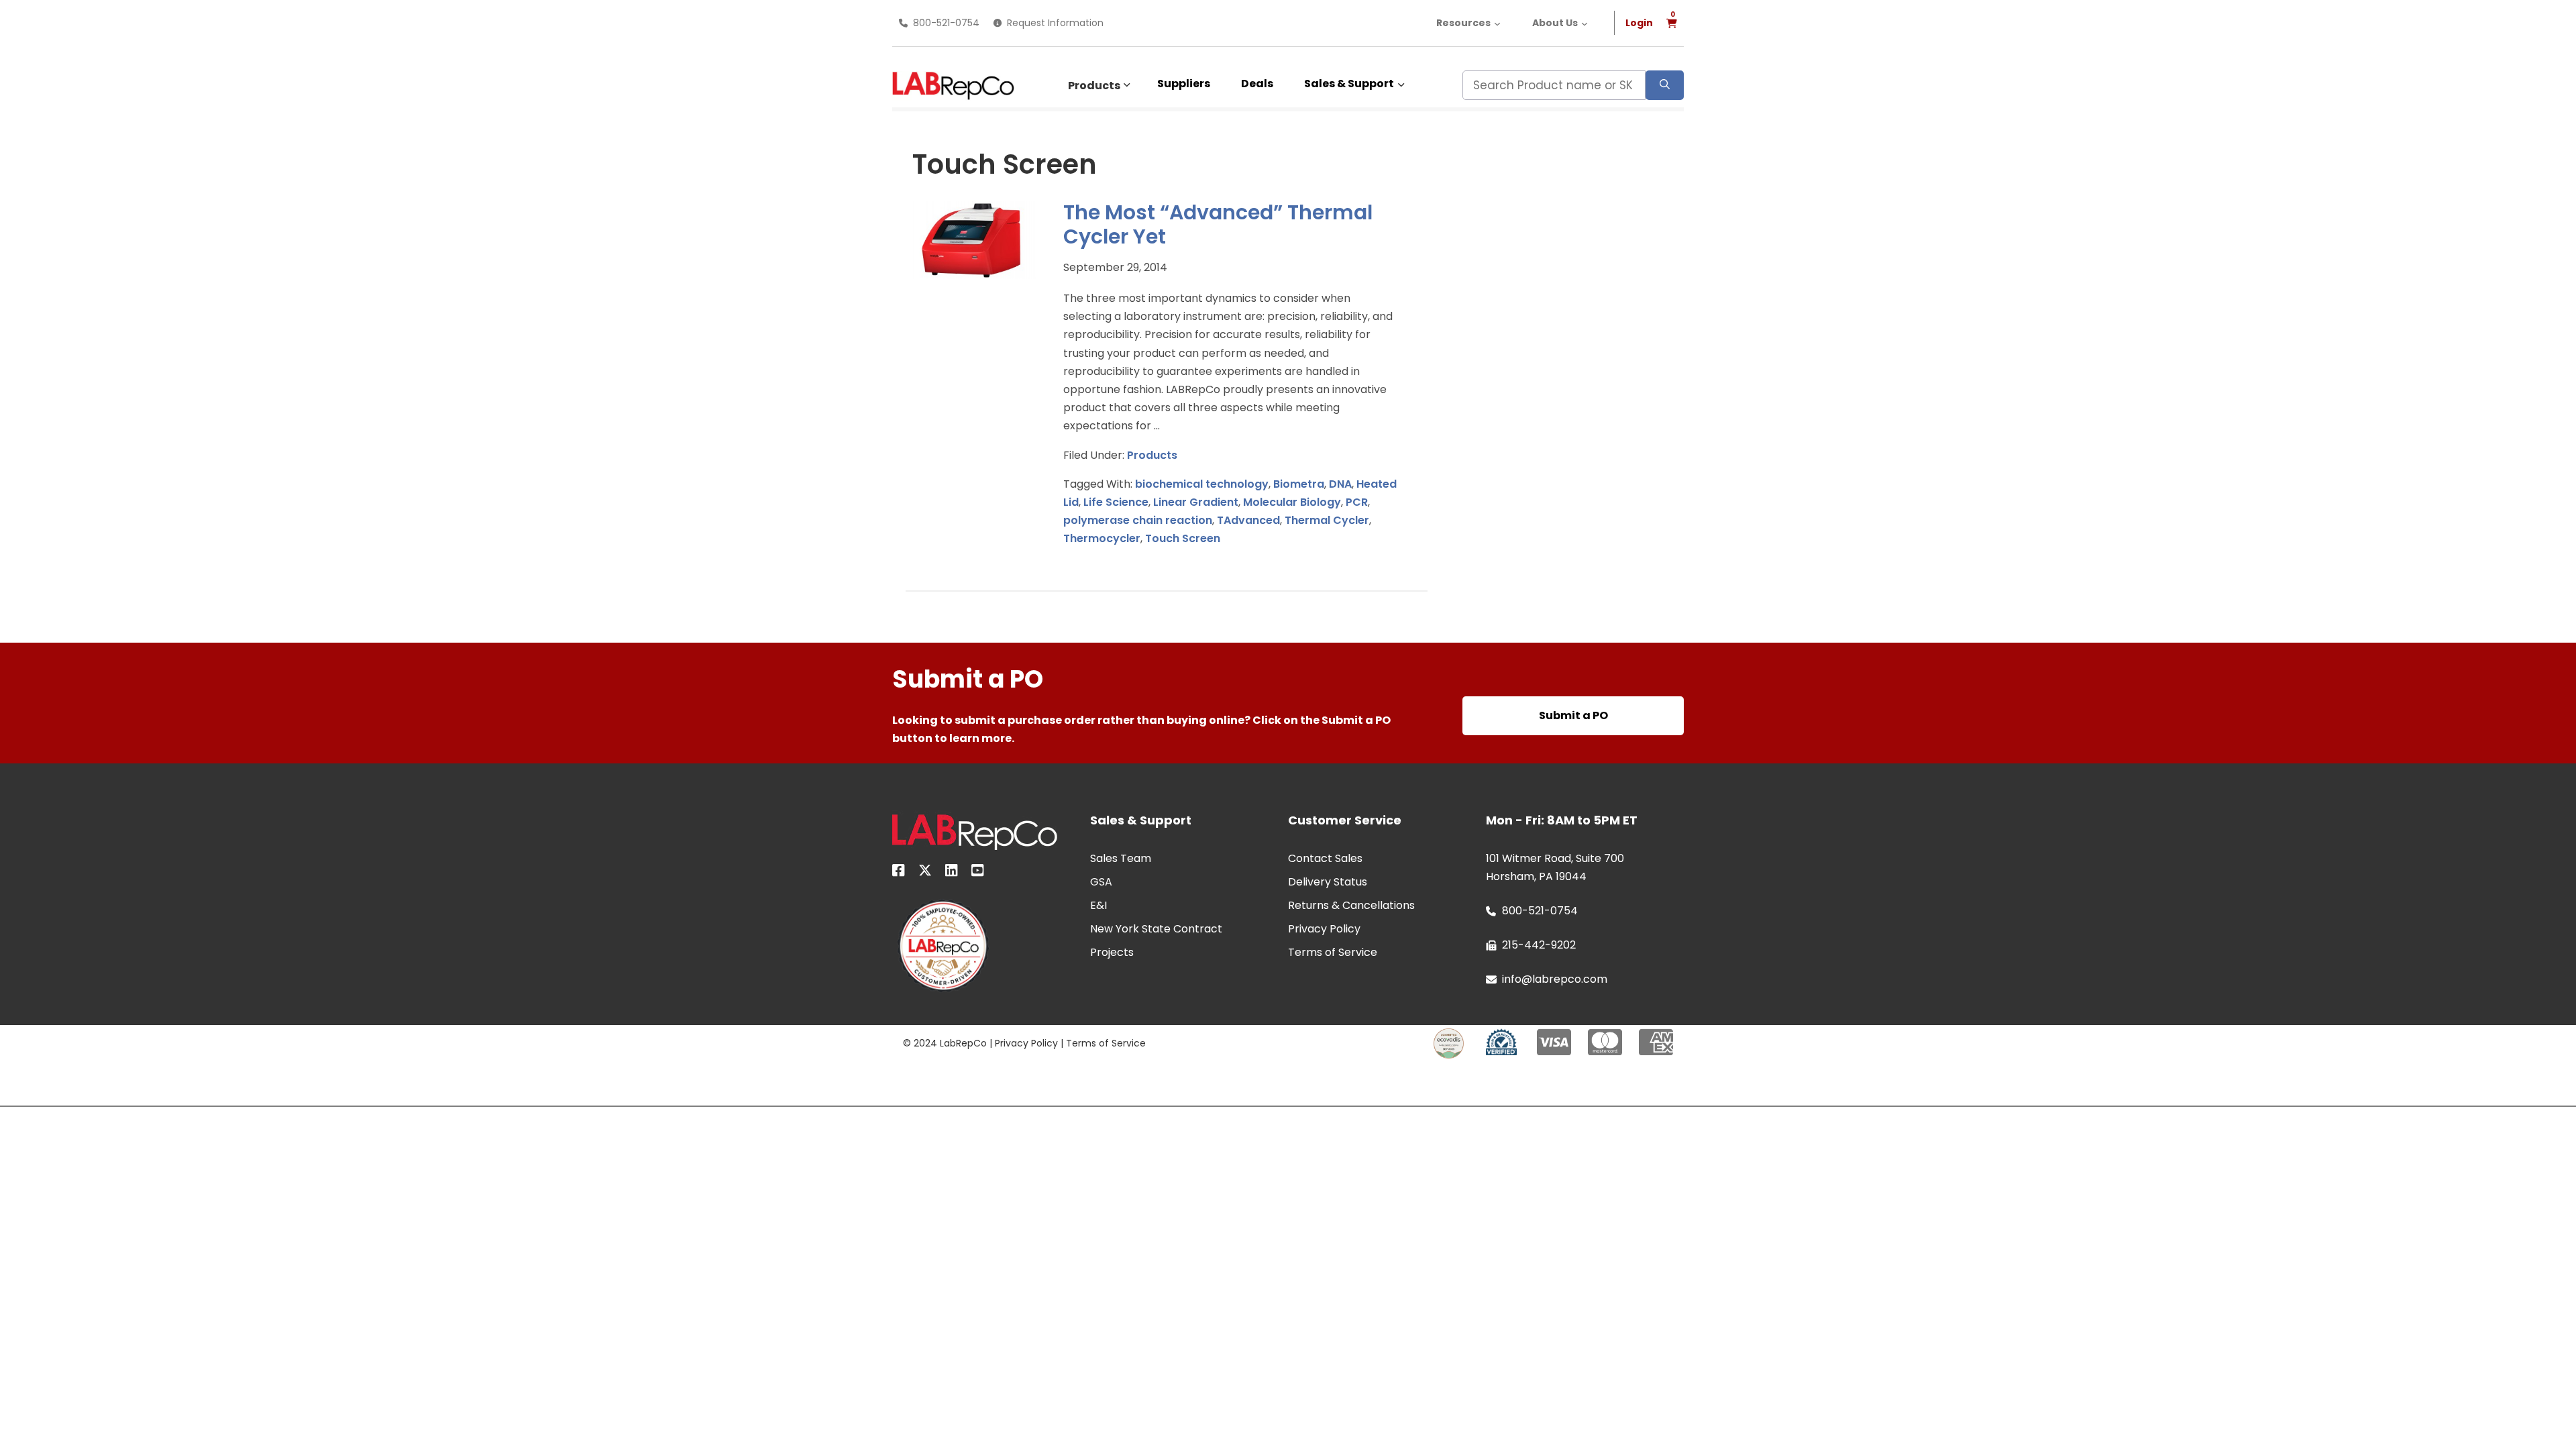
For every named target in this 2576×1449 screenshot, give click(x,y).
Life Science (1116, 502)
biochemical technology (1202, 484)
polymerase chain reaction (1138, 520)
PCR (1357, 502)
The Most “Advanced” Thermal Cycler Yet (1218, 225)
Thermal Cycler (1327, 520)
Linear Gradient (1196, 502)
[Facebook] (899, 873)
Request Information (1055, 23)
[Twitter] (925, 873)
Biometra (1299, 484)
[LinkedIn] (952, 873)
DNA (1340, 484)
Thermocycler (1102, 538)
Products (1094, 86)
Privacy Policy (1026, 1043)
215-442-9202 (1539, 945)
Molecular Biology (1292, 502)
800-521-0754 (946, 23)
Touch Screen (1183, 538)
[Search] (1665, 85)
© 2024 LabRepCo (945, 1043)
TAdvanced (1248, 520)
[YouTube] (978, 873)
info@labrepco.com (1555, 979)
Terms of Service (1106, 1043)
